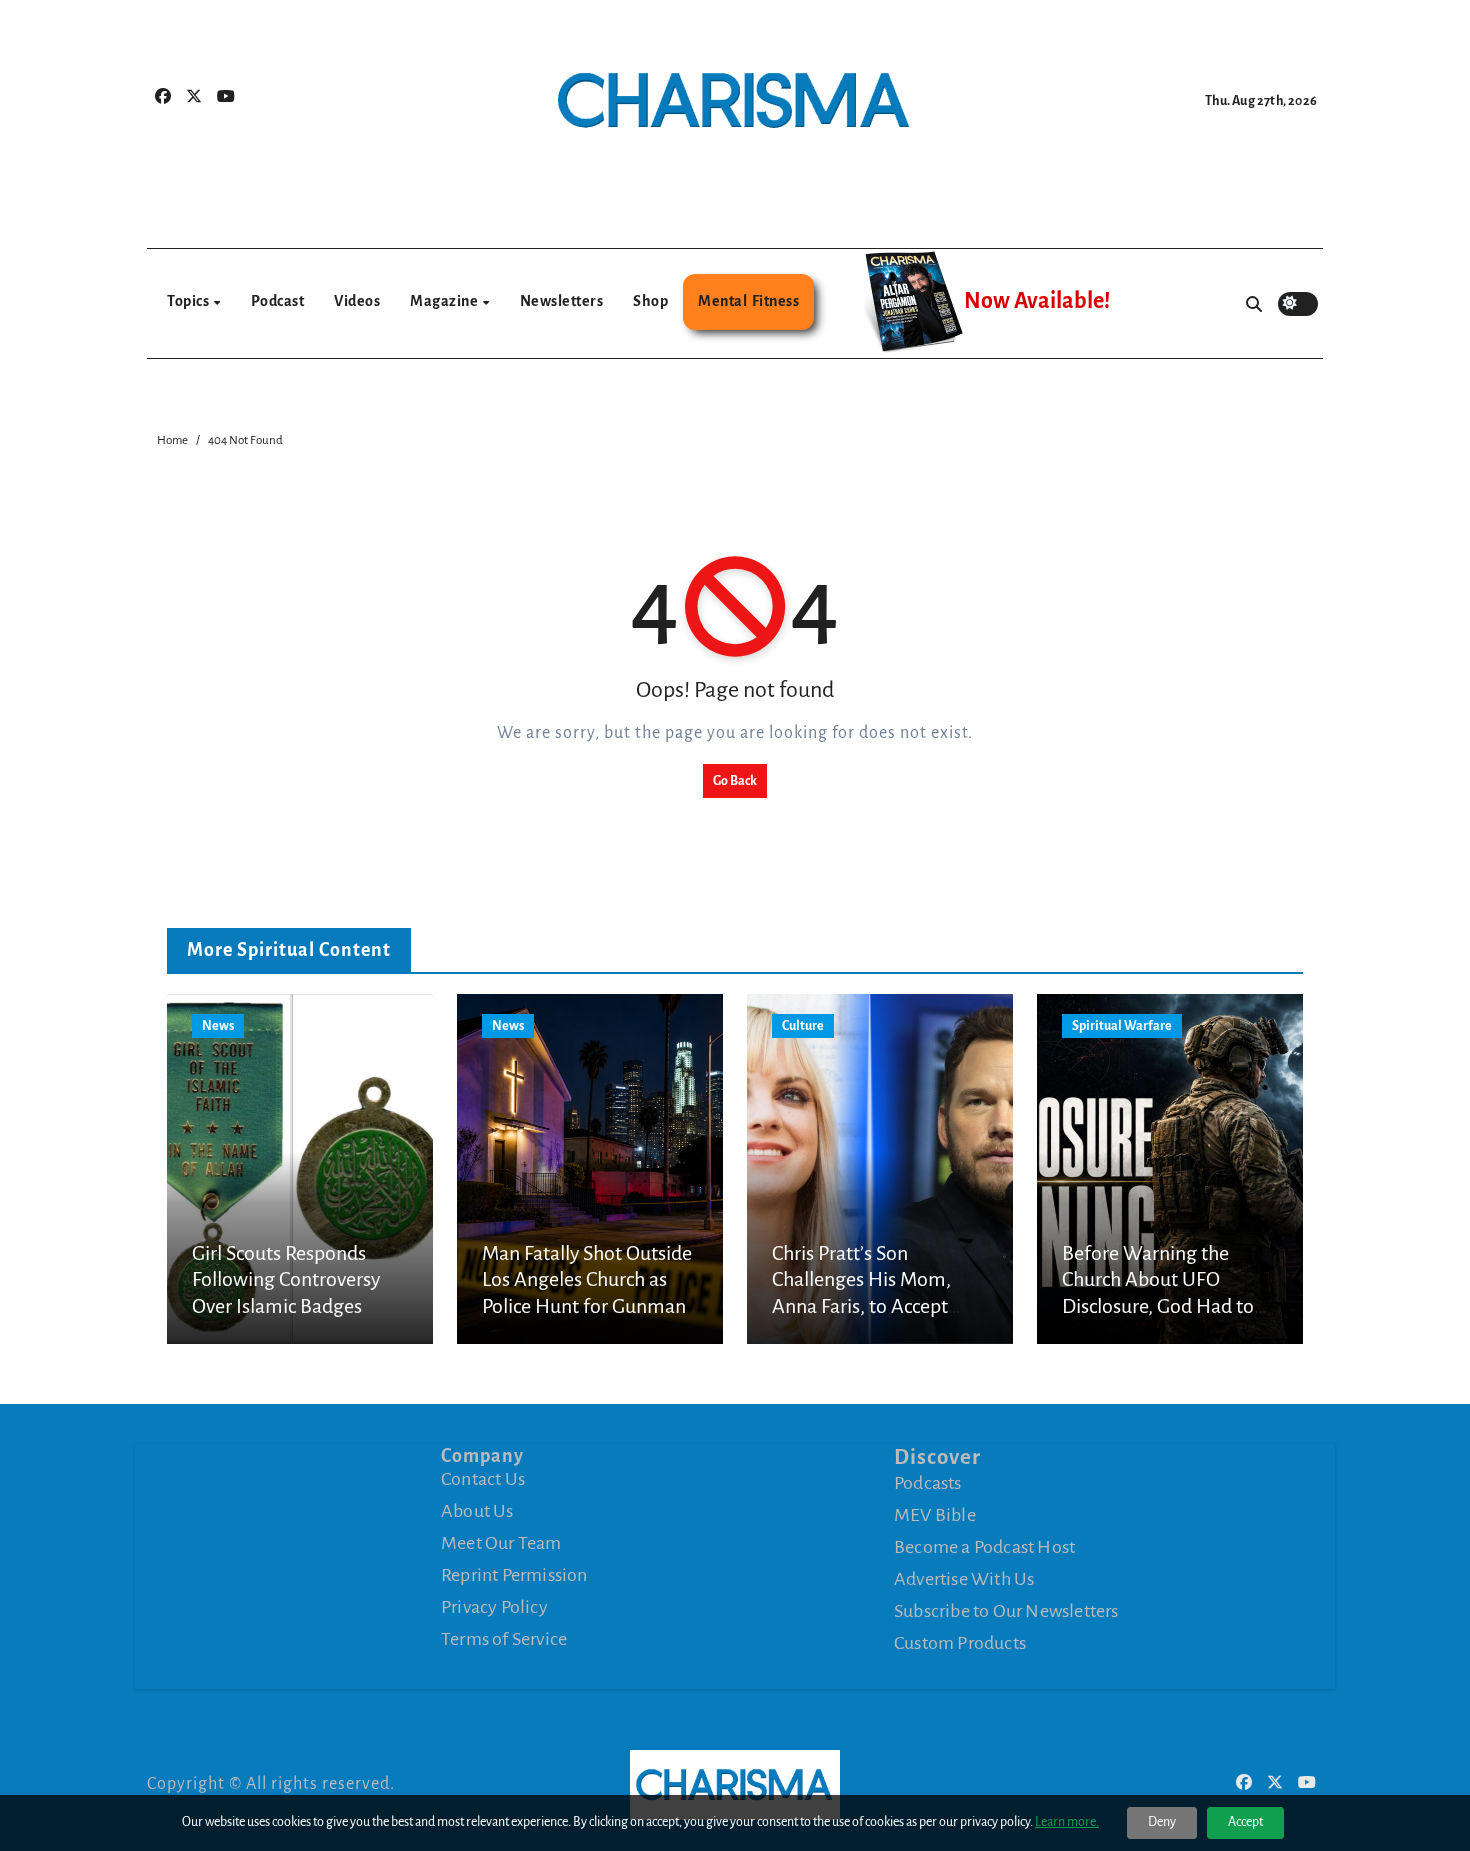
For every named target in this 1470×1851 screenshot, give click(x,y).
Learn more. (1067, 1822)
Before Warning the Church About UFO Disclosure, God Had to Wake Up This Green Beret (1158, 1306)
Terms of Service (504, 1639)
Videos (357, 301)
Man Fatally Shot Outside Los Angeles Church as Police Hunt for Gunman (587, 1279)
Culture (803, 1026)
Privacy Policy (494, 1607)
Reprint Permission (514, 1575)
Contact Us (483, 1479)
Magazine (445, 301)
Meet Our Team (501, 1543)
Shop (650, 301)
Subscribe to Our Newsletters (1006, 1611)
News (218, 1026)
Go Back (735, 781)
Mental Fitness (748, 301)
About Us (477, 1511)
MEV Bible (935, 1515)
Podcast (278, 301)
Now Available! (1037, 301)
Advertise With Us (964, 1579)
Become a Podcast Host (984, 1547)
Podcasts (928, 1483)
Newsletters (562, 301)
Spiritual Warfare (1122, 1026)
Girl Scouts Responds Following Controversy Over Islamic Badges (286, 1279)
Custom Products (960, 1643)
